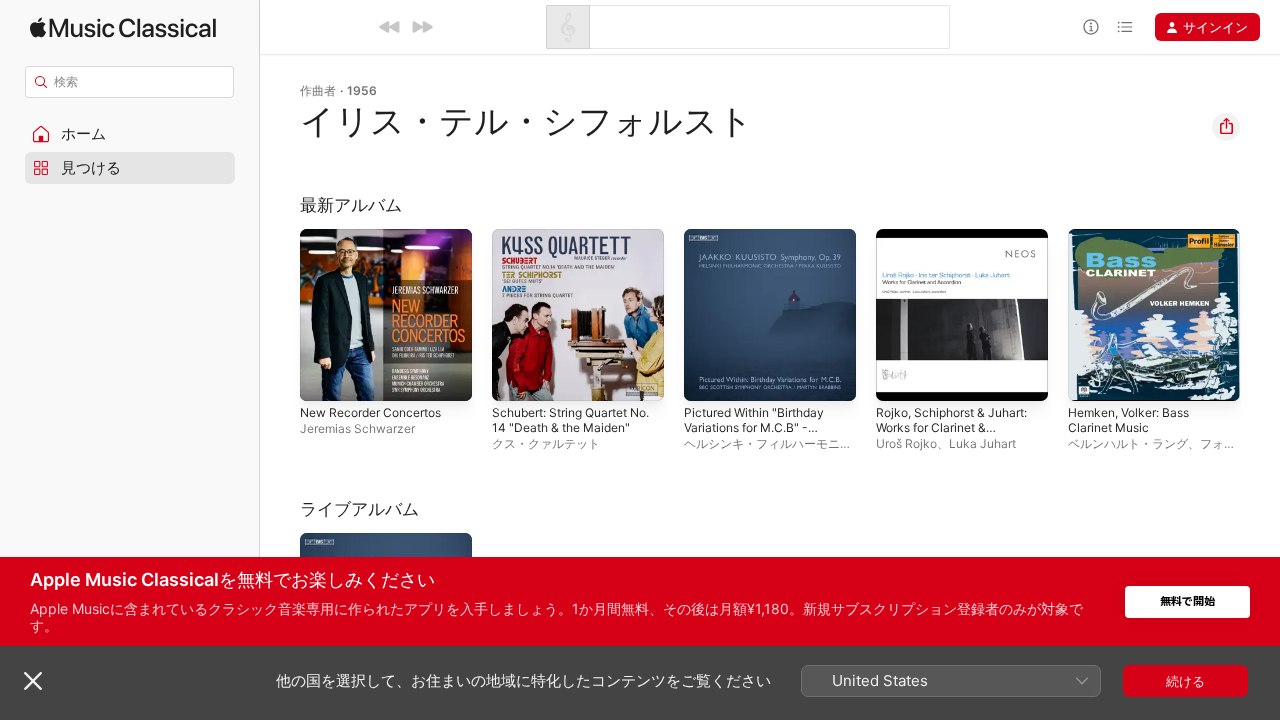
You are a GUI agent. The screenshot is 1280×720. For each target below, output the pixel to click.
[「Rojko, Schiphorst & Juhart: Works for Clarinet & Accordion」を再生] (901, 376)
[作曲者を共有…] (1226, 127)
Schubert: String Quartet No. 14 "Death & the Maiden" (569, 253)
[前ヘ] (390, 27)
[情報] (1091, 27)
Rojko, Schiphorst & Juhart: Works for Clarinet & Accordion (960, 253)
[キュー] (1125, 27)
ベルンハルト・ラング (1128, 443)
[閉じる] (33, 681)
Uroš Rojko (906, 443)
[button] (130, 134)
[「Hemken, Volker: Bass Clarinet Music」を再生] (1093, 376)
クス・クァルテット (546, 443)
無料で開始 (1187, 601)
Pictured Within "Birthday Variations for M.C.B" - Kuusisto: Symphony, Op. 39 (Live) (762, 261)
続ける (1185, 681)
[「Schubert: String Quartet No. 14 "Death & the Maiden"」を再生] (517, 376)
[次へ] (422, 27)
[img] (123, 27)
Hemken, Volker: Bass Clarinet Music (1136, 245)
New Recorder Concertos (379, 237)
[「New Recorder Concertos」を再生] (325, 376)
